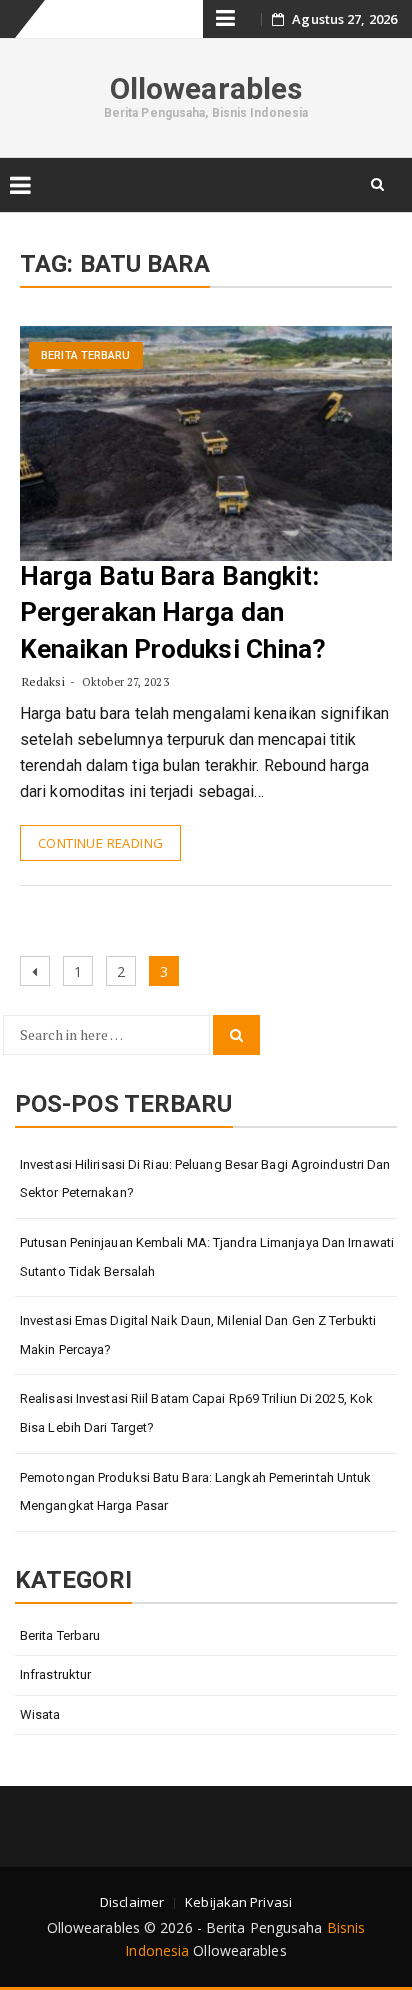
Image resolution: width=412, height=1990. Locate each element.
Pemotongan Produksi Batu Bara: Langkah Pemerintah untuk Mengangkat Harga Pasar (196, 1492)
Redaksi (43, 681)
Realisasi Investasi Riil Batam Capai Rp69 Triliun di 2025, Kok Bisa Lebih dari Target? (196, 1413)
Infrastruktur (55, 1674)
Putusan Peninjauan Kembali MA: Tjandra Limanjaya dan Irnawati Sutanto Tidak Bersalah (207, 1257)
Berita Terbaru (85, 355)
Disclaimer (132, 1902)
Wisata (40, 1714)
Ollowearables (206, 88)
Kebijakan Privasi (238, 1902)
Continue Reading (100, 843)
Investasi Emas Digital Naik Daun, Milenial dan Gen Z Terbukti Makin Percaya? (198, 1335)
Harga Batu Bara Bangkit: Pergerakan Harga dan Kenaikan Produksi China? (173, 612)
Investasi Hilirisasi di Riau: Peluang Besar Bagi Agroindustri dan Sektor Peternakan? (205, 1179)
